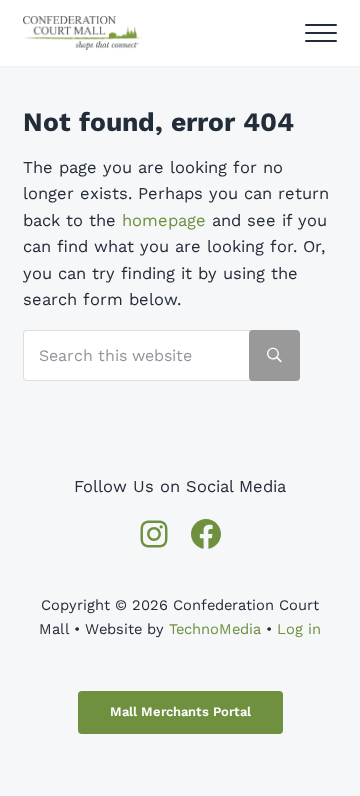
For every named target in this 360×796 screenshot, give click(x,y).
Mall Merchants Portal (180, 711)
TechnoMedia (215, 629)
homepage (164, 220)
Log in (299, 629)
